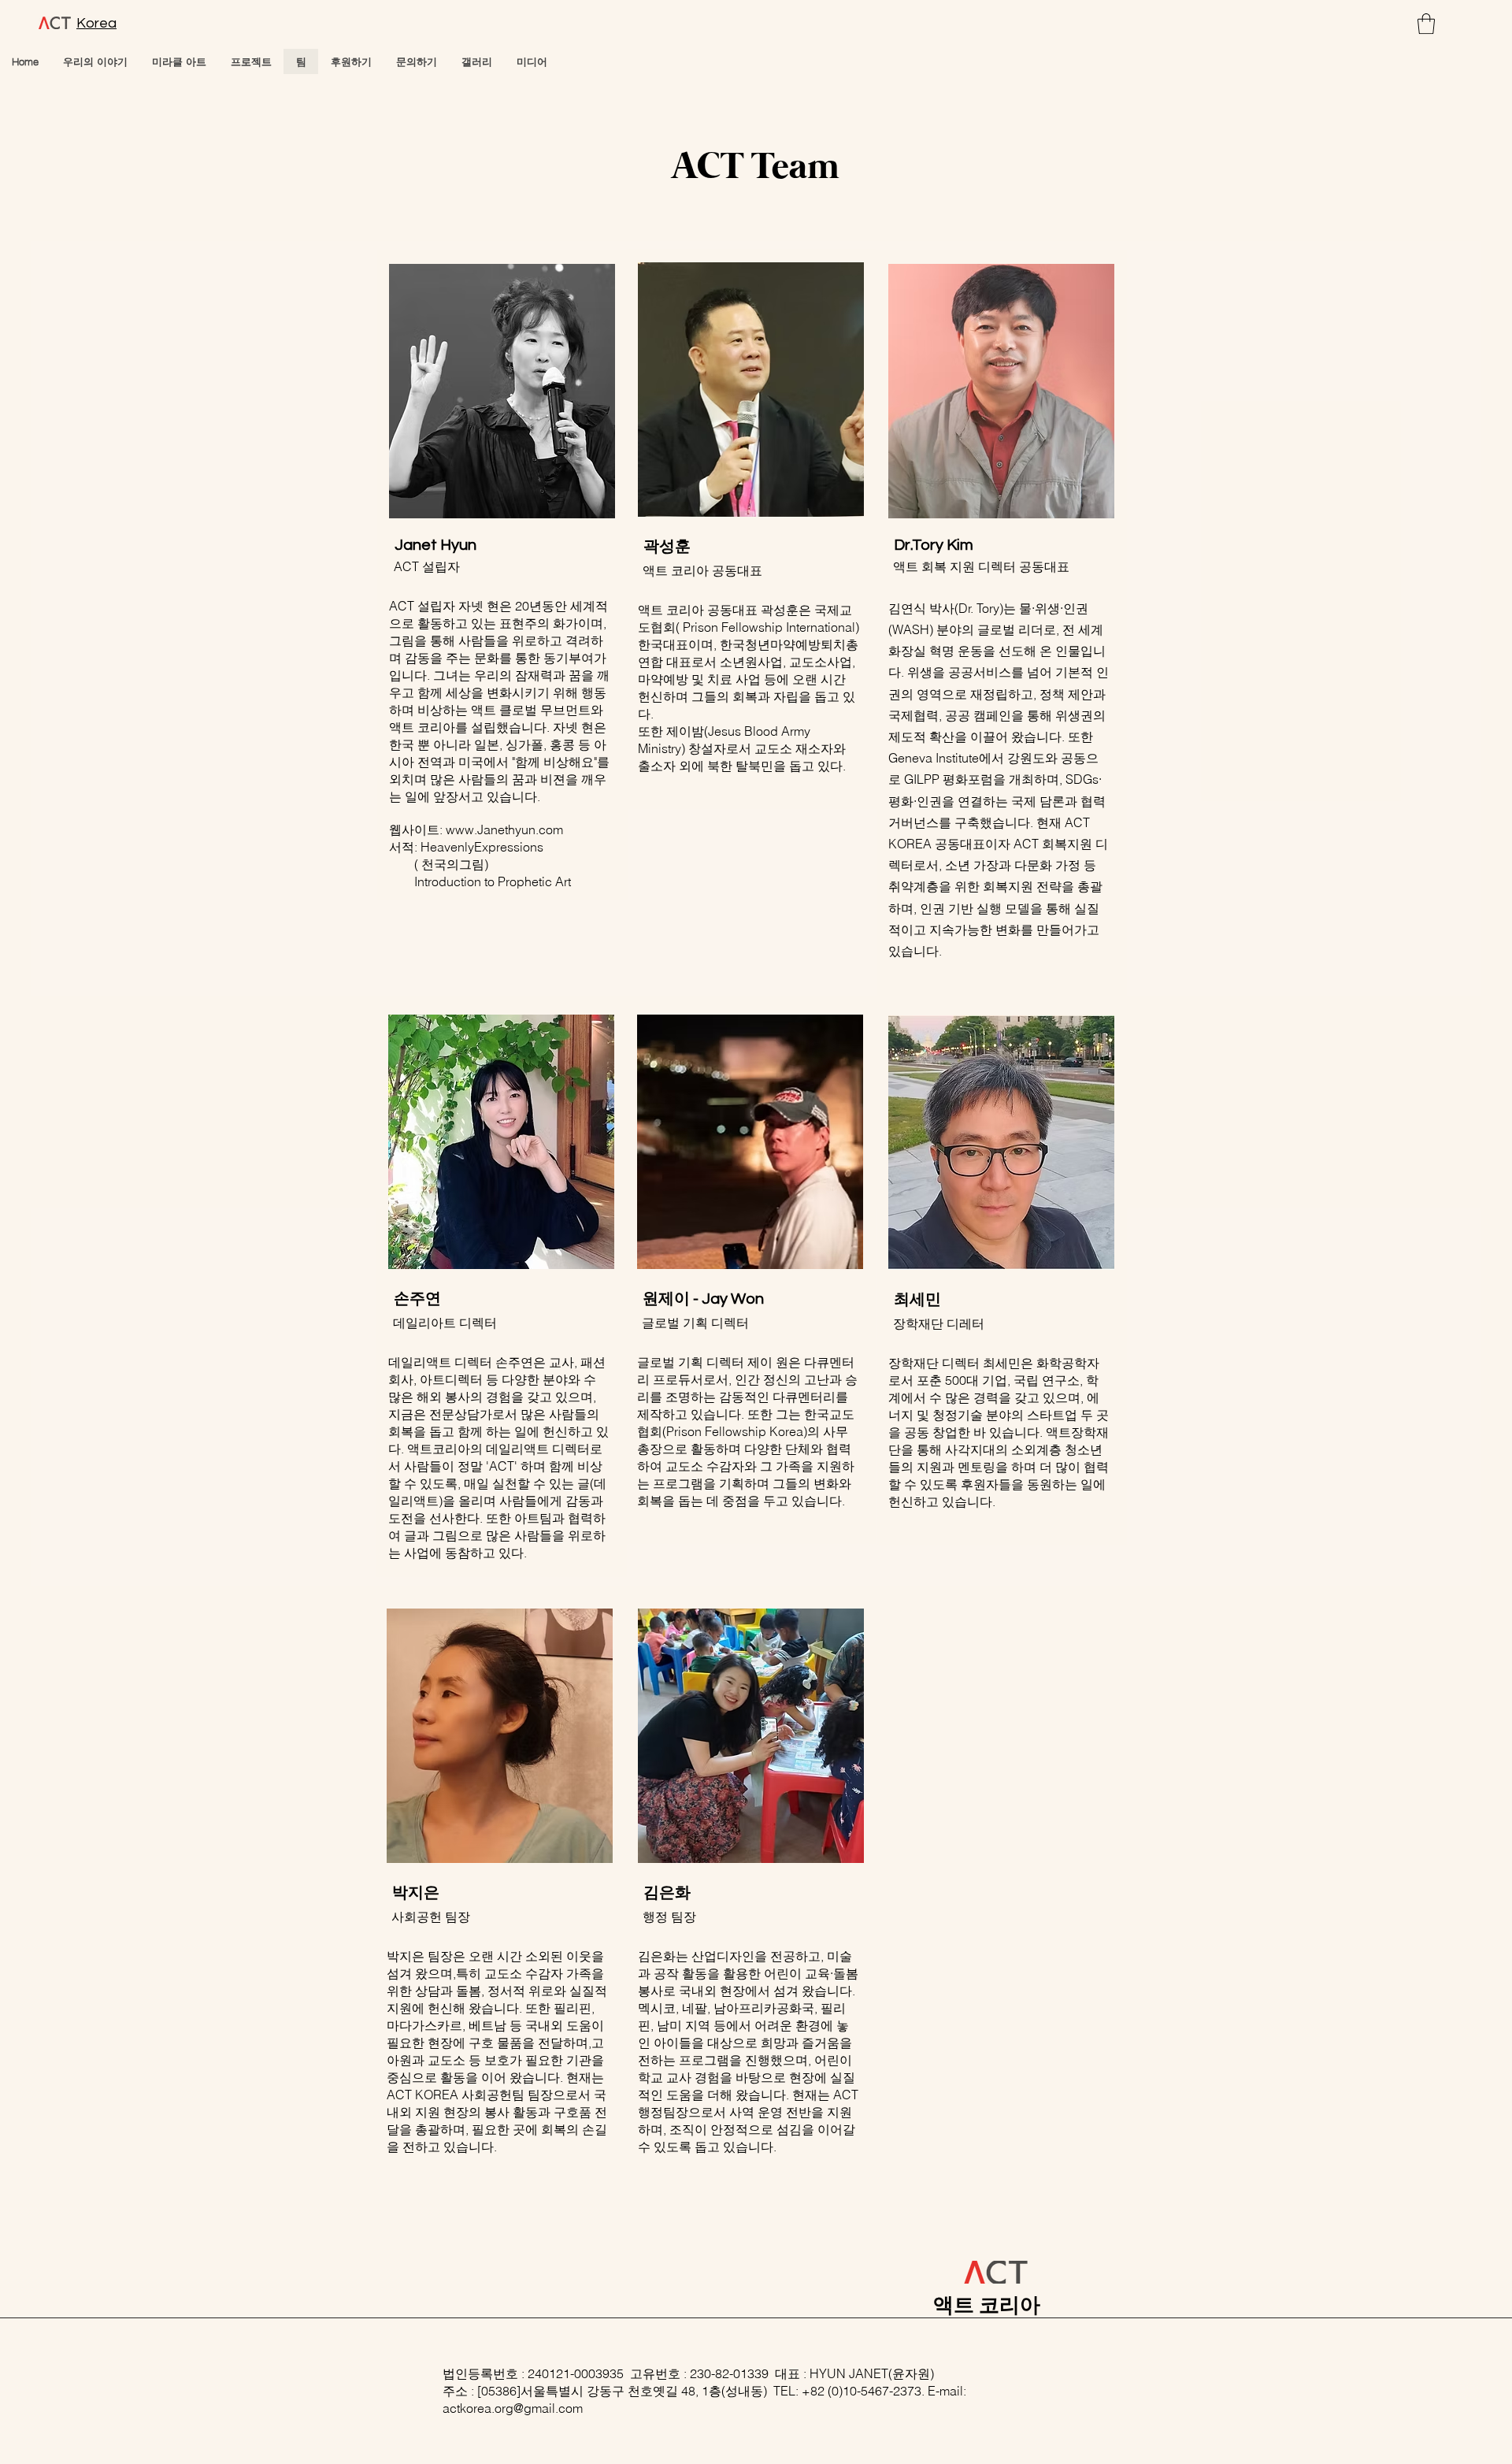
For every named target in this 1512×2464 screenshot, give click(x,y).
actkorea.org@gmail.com (513, 2408)
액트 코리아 (987, 2306)
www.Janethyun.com (504, 829)
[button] (1426, 24)
